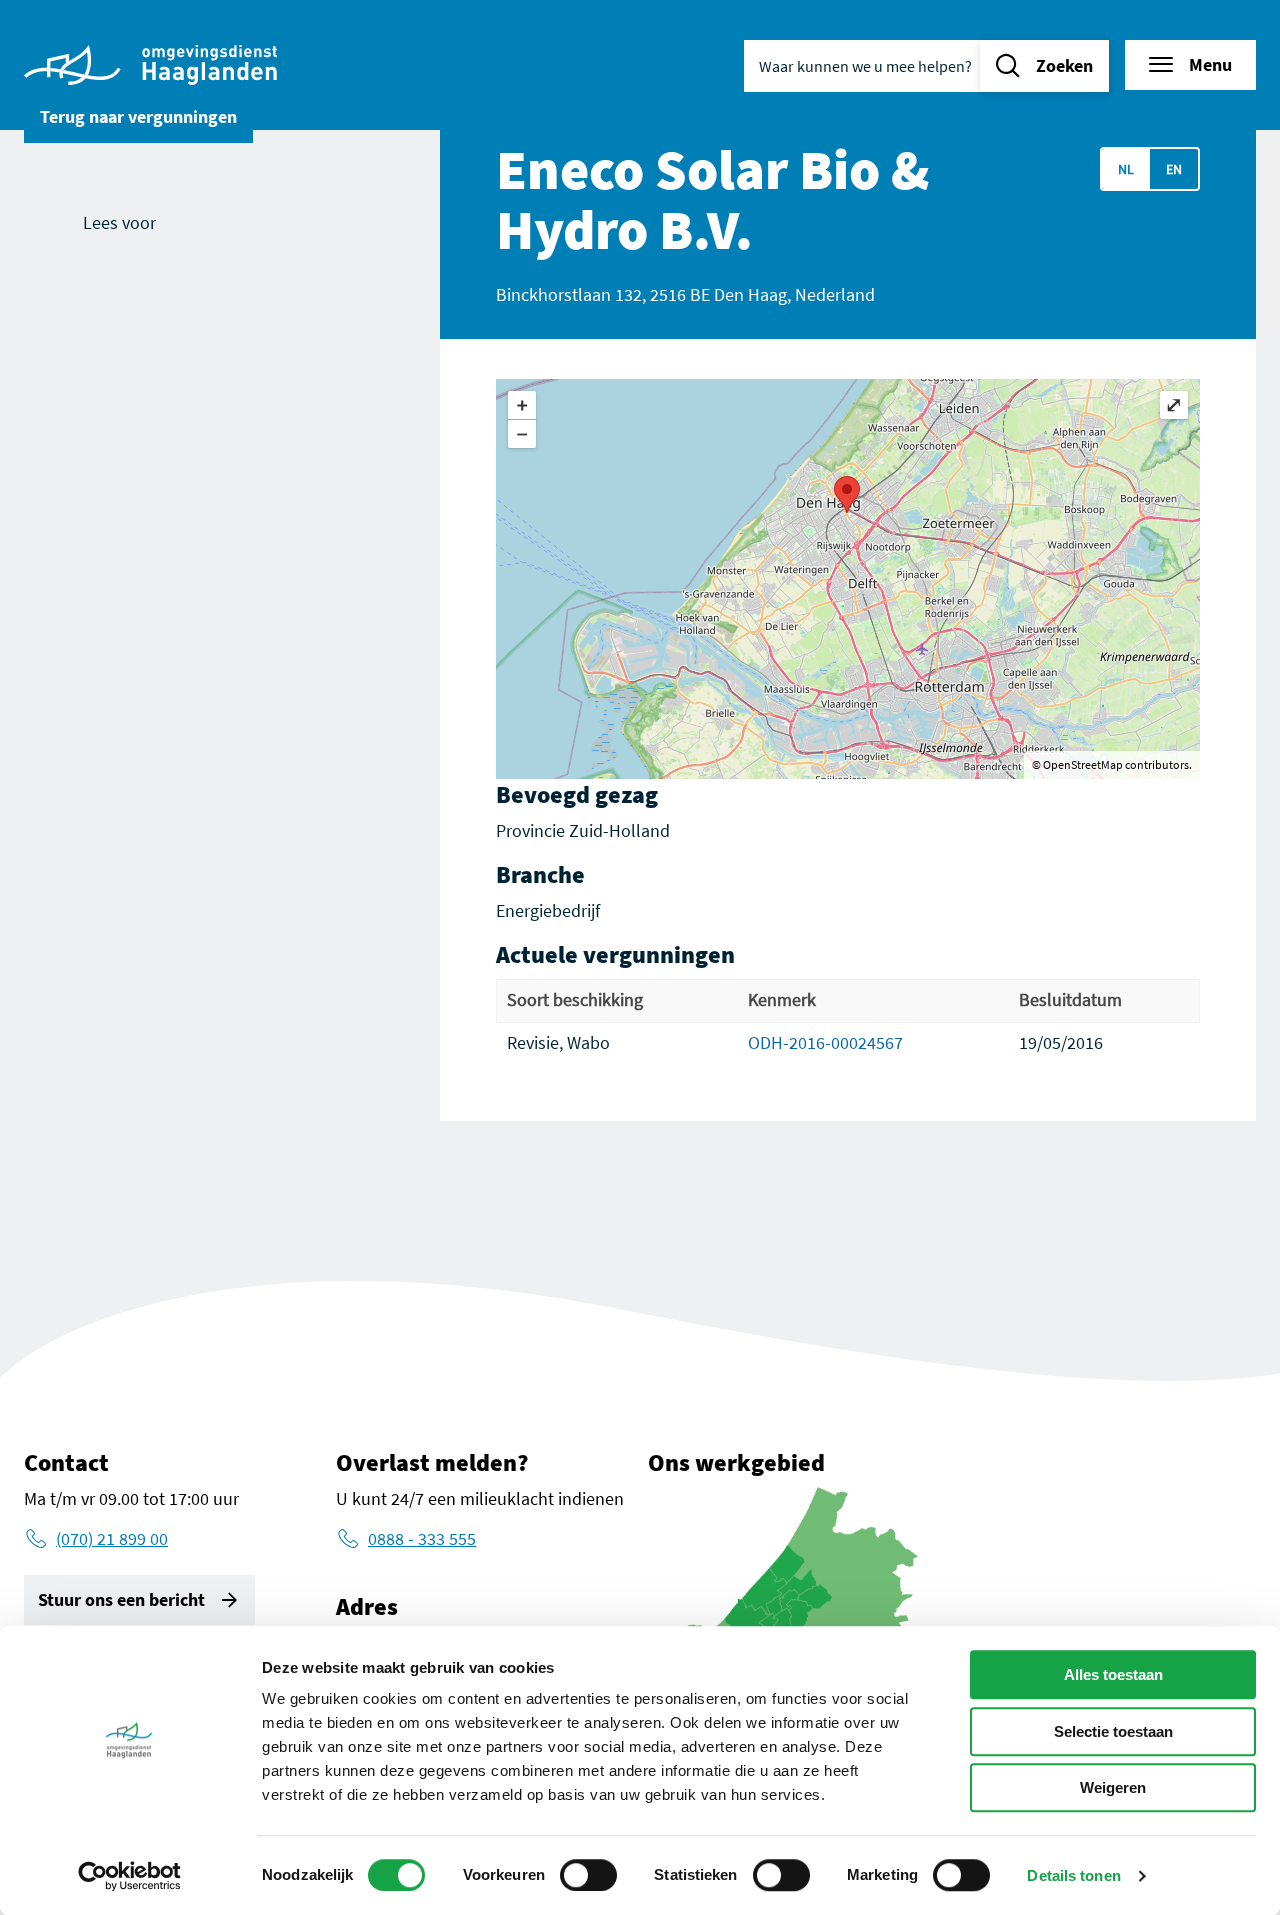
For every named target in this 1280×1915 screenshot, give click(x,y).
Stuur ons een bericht (121, 1599)
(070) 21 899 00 (112, 1538)
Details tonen (1073, 1875)
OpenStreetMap (1083, 764)
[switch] (588, 1875)
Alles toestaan (1113, 1674)
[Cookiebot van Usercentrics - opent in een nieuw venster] (129, 1876)
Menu (1210, 64)
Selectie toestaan (1113, 1731)
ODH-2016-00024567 (825, 1042)
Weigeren (1113, 1787)
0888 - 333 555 (422, 1538)
